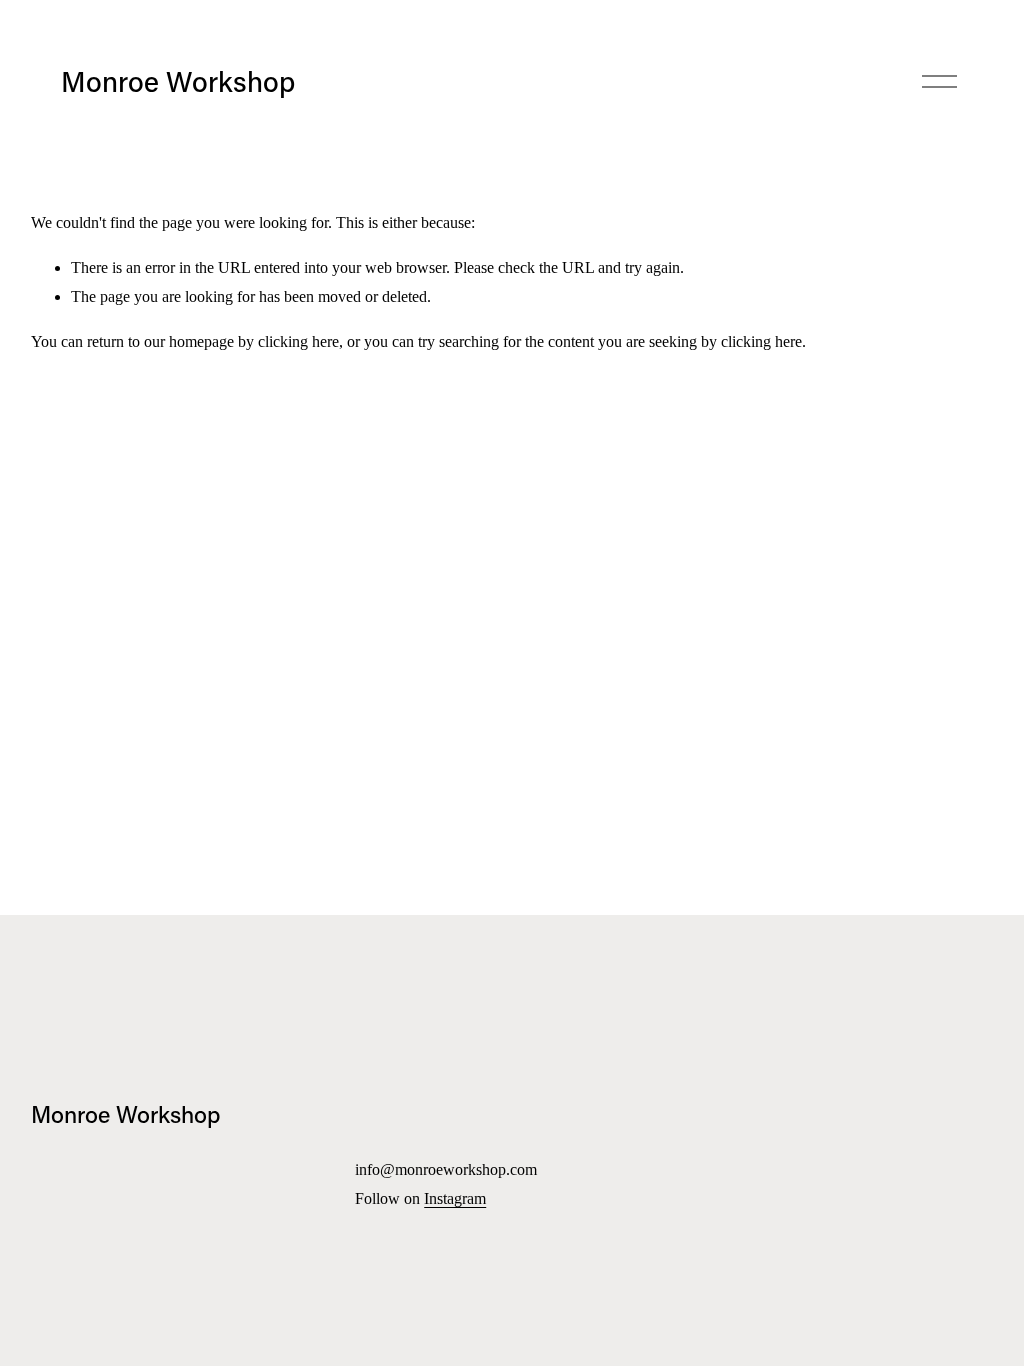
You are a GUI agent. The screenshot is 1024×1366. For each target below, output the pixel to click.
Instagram (455, 1198)
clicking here (298, 341)
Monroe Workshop (178, 80)
